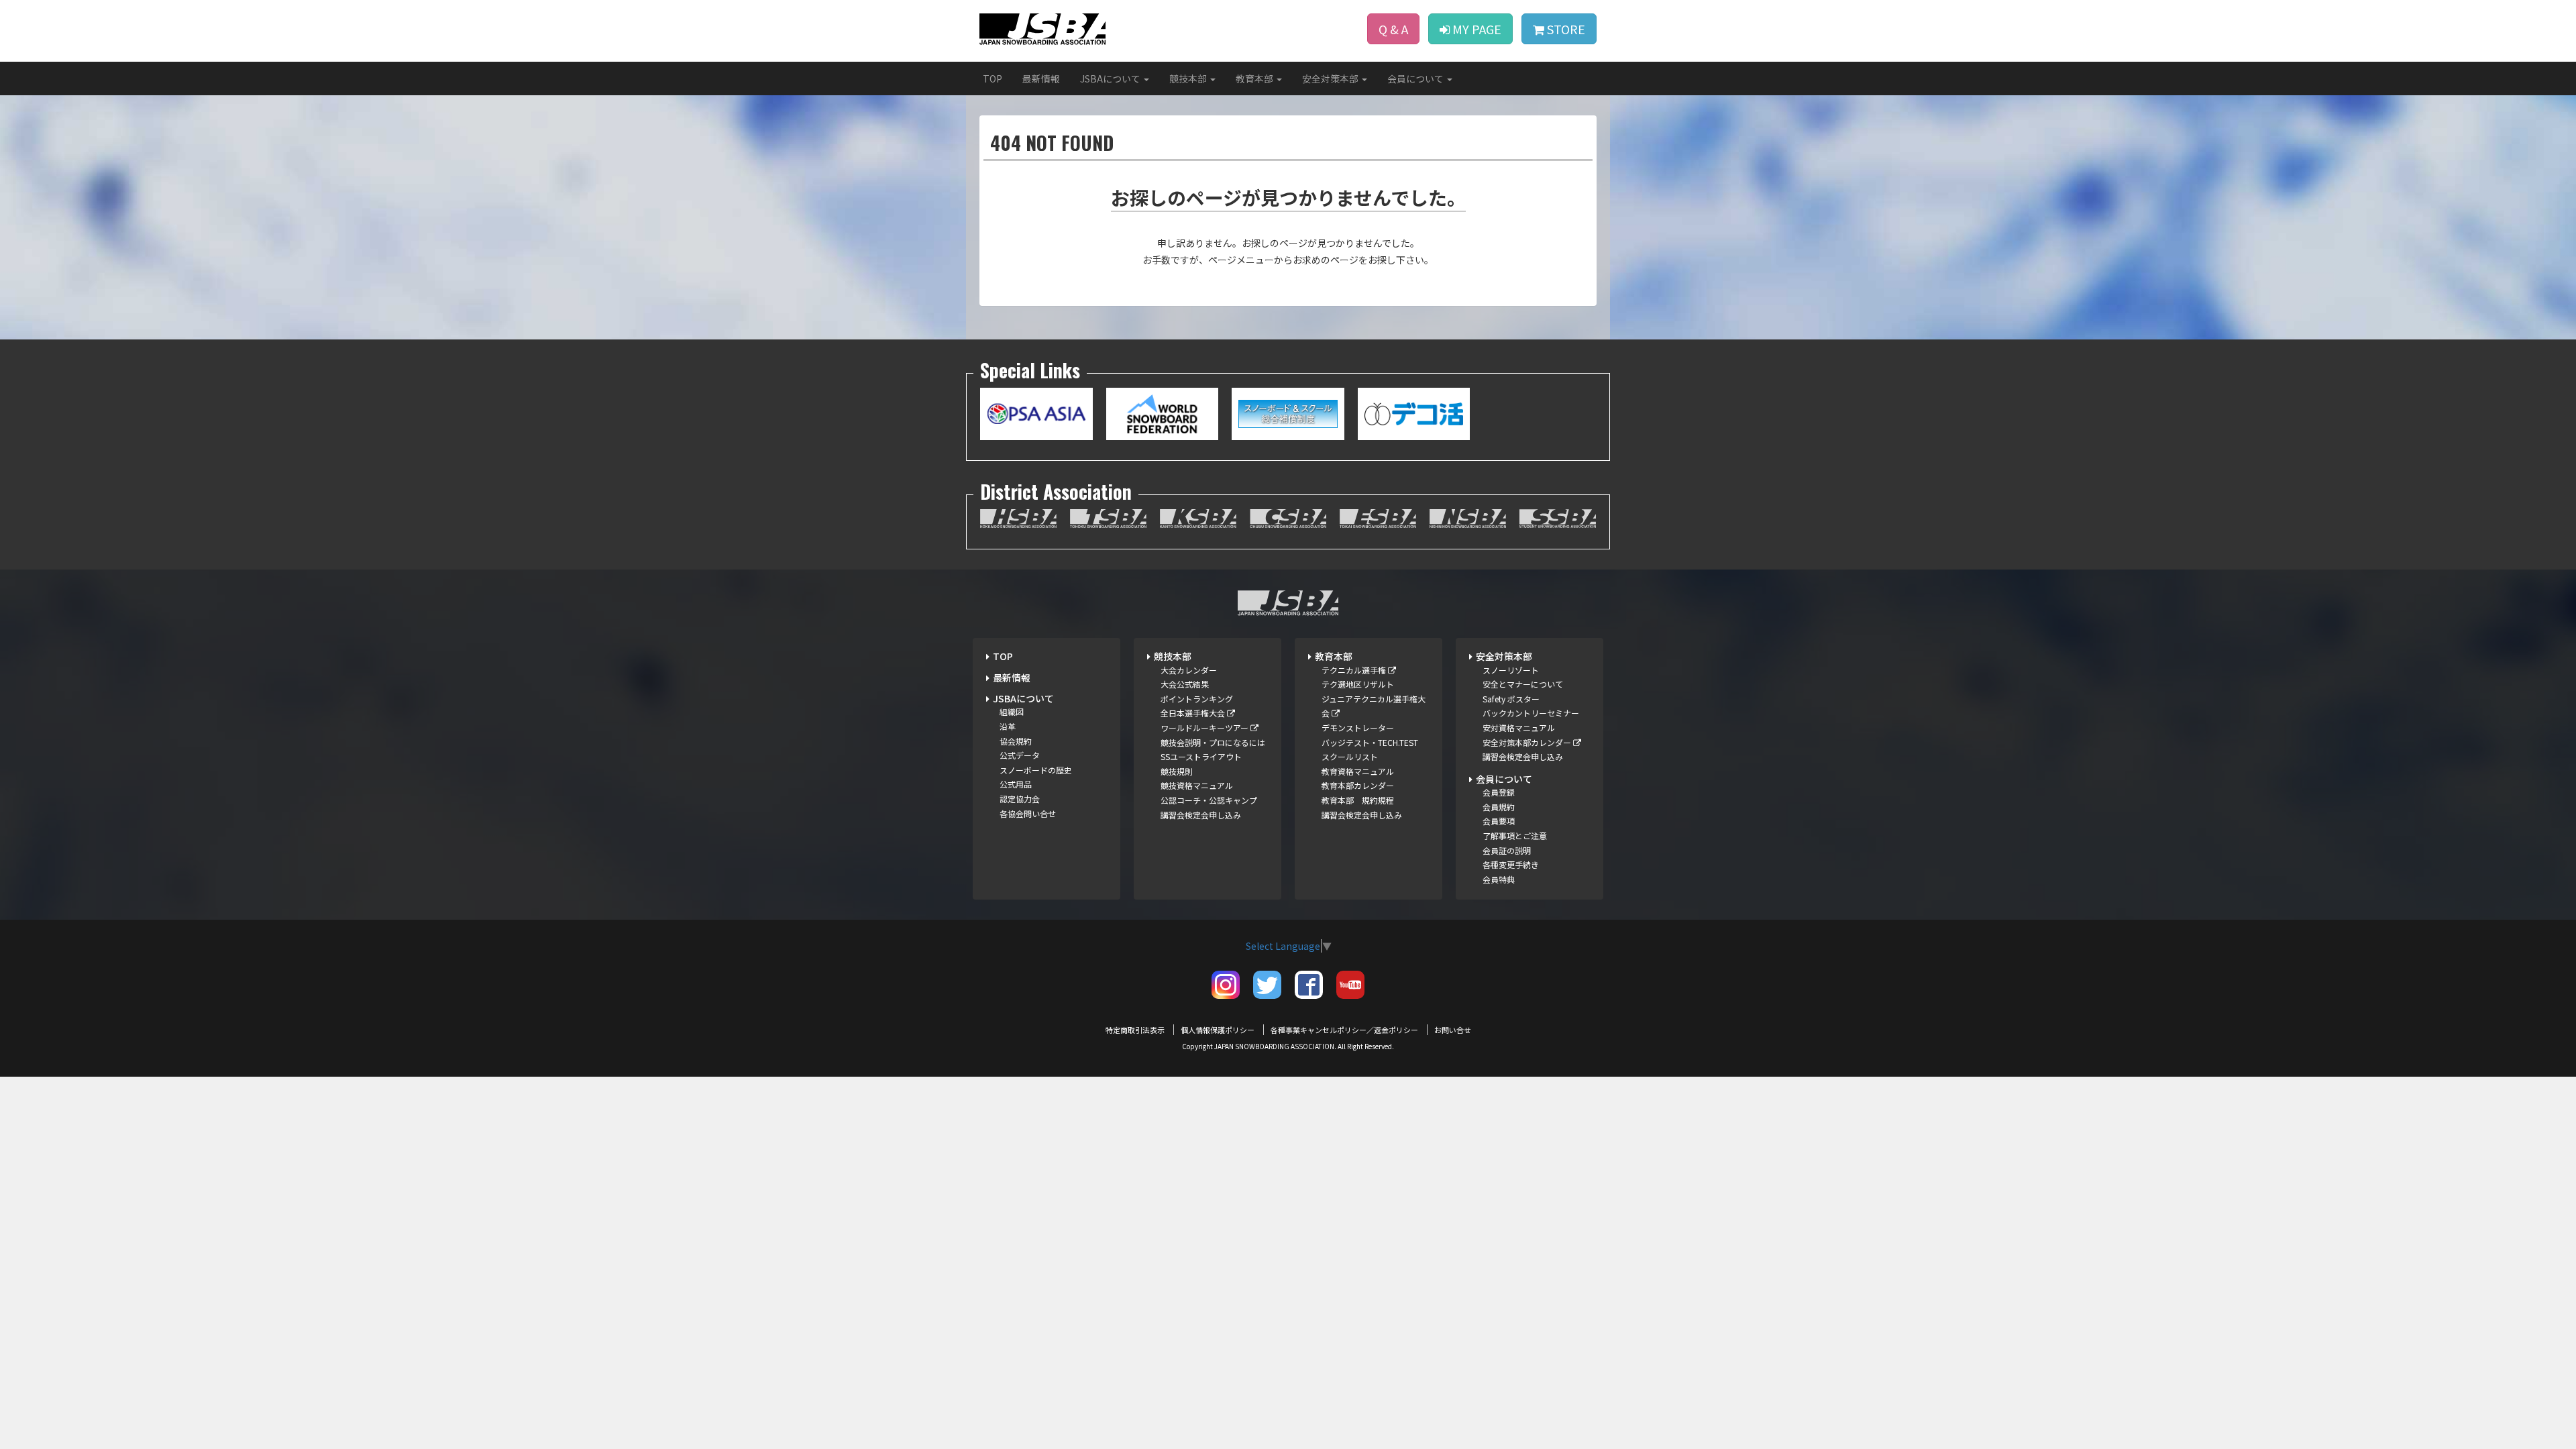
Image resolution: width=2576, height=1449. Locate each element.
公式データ (1020, 755)
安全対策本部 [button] (1331, 78)
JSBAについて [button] (1111, 78)
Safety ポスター (1511, 699)
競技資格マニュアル (1197, 785)
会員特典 (1499, 879)
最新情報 (1041, 78)
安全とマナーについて (1523, 684)
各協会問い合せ (1028, 813)
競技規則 (1177, 771)
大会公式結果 (1185, 684)
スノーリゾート (1511, 670)
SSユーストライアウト (1201, 756)
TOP (992, 78)
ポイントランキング (1197, 699)
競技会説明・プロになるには (1213, 742)
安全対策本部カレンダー (1528, 742)
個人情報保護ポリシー (1218, 1030)
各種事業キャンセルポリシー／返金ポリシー (1344, 1030)
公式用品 (1016, 784)
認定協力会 (1020, 799)
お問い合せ (1453, 1030)
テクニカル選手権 (1355, 670)
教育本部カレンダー (1358, 785)
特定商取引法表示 (1135, 1030)
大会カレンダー (1189, 670)
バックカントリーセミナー (1531, 713)
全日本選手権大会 (1194, 713)
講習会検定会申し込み (1201, 815)
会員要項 (1499, 821)
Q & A (1393, 29)
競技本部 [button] (1189, 78)
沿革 (1008, 726)
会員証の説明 (1507, 850)
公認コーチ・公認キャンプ (1209, 800)
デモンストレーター (1358, 728)
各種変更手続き (1511, 864)
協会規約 (1016, 741)
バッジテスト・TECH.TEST (1370, 742)
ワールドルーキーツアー (1205, 728)
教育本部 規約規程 (1358, 800)
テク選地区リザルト (1358, 684)
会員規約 (1499, 807)
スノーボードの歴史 (1036, 770)
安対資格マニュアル (1519, 728)
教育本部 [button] (1255, 78)
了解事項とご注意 (1515, 836)
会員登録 (1499, 792)
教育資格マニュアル (1358, 771)
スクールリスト (1350, 756)
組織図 (1012, 711)
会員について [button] (1416, 78)
